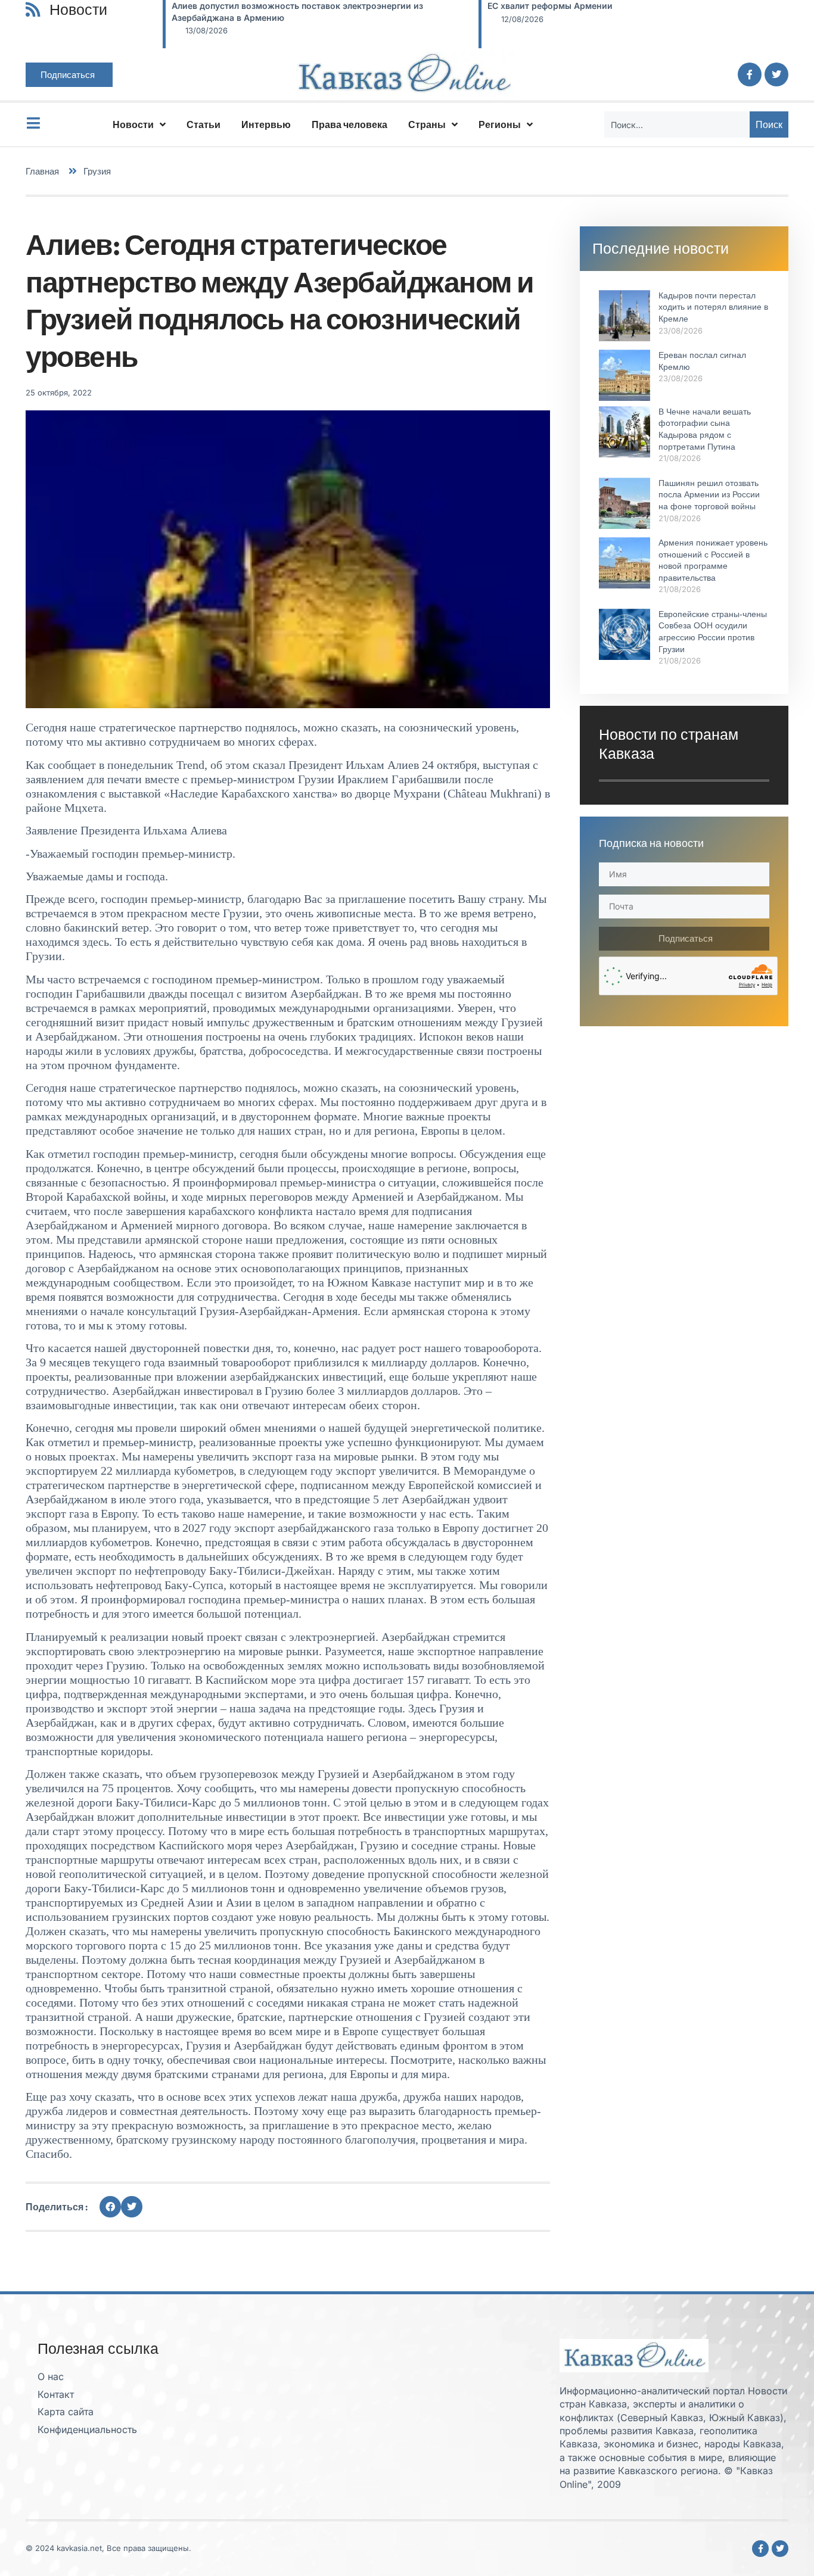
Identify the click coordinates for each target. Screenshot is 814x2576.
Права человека (349, 124)
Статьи (203, 124)
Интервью (266, 124)
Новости (133, 124)
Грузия (97, 171)
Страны (427, 124)
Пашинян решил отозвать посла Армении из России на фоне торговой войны (709, 495)
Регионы (500, 124)
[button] (110, 2207)
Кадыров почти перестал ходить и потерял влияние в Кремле (713, 307)
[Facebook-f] (750, 74)
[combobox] (677, 124)
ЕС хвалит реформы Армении (550, 6)
